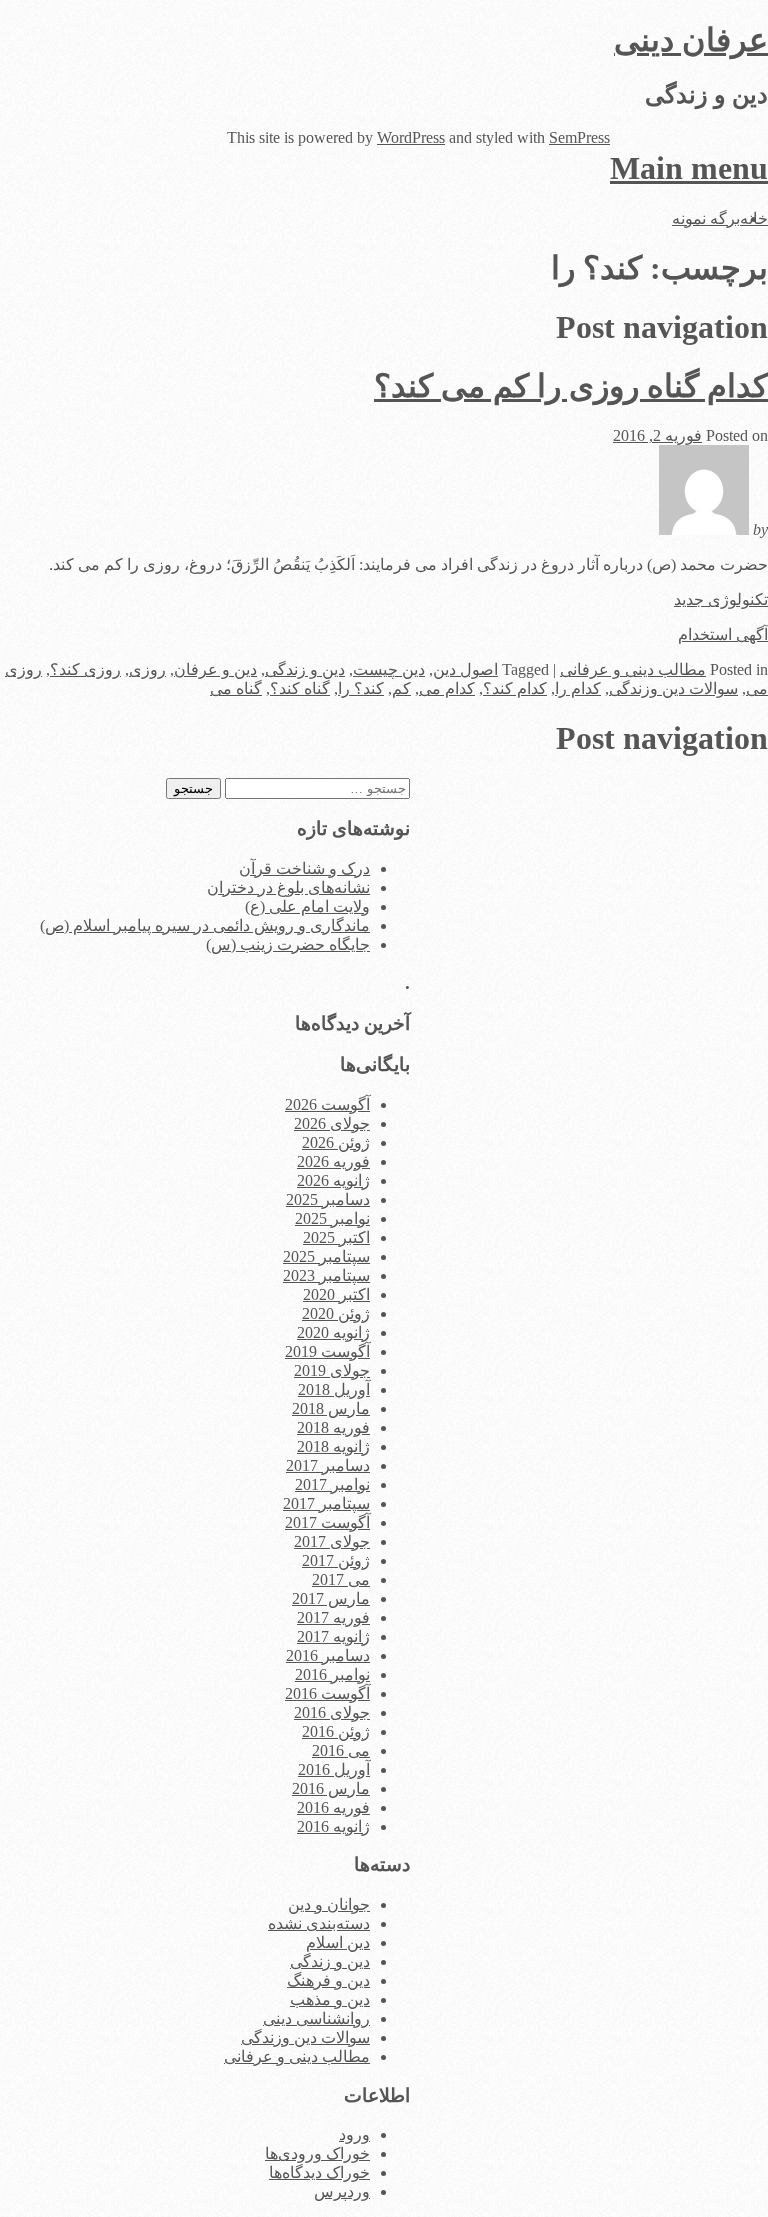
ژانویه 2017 (333, 1636)
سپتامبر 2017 (326, 1503)
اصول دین (465, 669)
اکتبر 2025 (336, 1237)
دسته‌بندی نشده (319, 1923)
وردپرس (342, 2191)
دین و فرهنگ (328, 1980)
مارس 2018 (331, 1408)
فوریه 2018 (333, 1427)
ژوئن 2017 (336, 1560)
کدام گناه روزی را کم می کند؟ (571, 386)
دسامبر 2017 (328, 1465)
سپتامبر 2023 (326, 1275)
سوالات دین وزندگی (673, 688)
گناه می (236, 688)
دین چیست (389, 669)
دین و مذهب (330, 1999)
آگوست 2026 (327, 1104)
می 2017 (341, 1579)
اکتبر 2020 (336, 1294)
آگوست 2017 (327, 1522)
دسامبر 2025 (328, 1199)
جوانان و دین (329, 1904)
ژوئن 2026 (336, 1142)
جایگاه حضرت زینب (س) (288, 944)
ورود (354, 2134)
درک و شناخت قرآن (304, 868)
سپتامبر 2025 (326, 1256)
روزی (147, 669)
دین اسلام (338, 1942)
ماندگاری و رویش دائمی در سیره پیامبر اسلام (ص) (205, 925)
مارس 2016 (331, 1788)
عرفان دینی (691, 40)
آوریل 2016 (334, 1769)
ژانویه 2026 (333, 1180)
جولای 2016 (332, 1712)
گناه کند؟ (300, 688)
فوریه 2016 (333, 1807)
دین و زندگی (305, 669)
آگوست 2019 (327, 1351)
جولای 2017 (332, 1541)
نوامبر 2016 (332, 1674)
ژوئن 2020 (336, 1313)
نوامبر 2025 (332, 1218)
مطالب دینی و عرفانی (633, 669)
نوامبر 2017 (332, 1484)
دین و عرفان (215, 669)
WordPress (411, 137)
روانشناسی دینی (316, 2018)
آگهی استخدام (723, 634)
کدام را (578, 688)
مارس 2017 (331, 1598)
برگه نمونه (706, 218)
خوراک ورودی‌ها (317, 2153)
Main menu (689, 168)
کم (401, 688)
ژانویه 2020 (333, 1332)
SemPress (579, 137)
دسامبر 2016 (328, 1655)
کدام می (447, 688)
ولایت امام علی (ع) (307, 906)
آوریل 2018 (334, 1389)
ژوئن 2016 (336, 1731)
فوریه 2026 (333, 1161)
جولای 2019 (332, 1370)
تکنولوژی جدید (721, 599)
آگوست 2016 (327, 1693)
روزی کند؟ (85, 669)
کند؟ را (361, 688)
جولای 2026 (332, 1123)
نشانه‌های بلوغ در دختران (288, 887)
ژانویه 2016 (333, 1826)
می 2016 (341, 1750)
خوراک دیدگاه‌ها (319, 2172)
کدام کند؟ (515, 688)
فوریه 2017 (333, 1617)
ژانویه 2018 (333, 1446)
